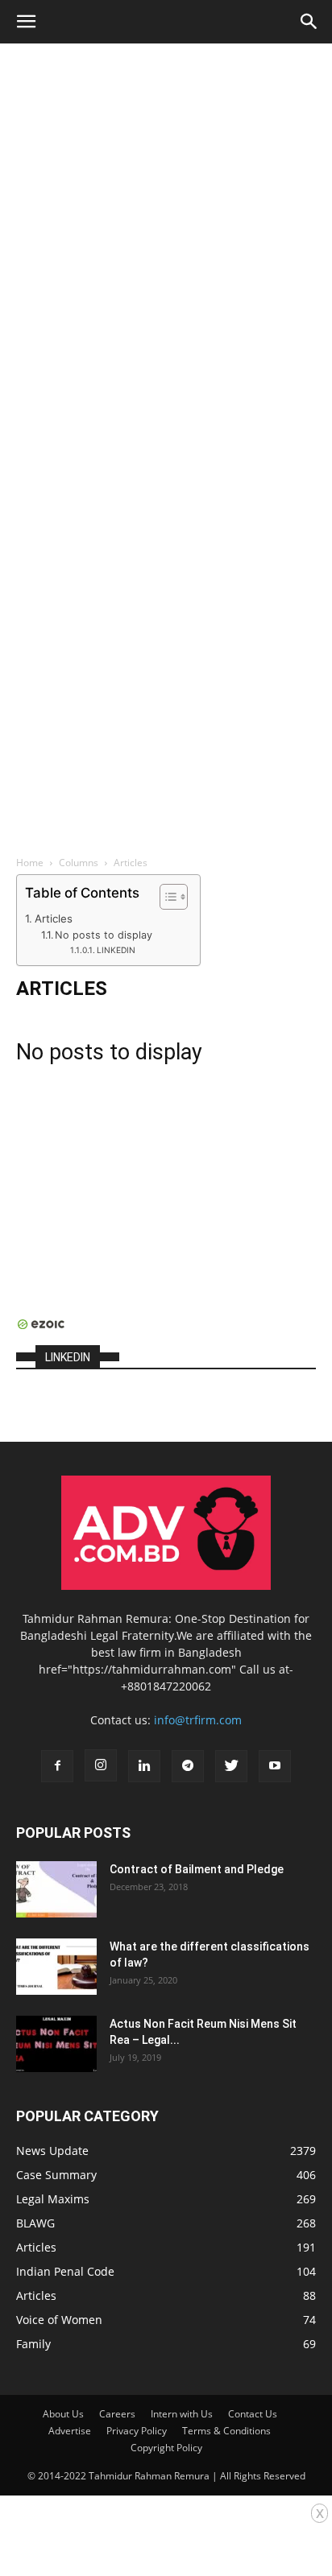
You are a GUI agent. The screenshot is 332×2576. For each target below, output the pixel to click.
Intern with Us (182, 2414)
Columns (79, 863)
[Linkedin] (144, 1766)
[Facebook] (57, 1766)
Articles (54, 919)
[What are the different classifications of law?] (56, 1967)
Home (30, 863)
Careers (117, 2414)
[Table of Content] (174, 897)
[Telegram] (188, 1766)
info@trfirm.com (198, 1720)
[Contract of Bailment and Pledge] (56, 1889)
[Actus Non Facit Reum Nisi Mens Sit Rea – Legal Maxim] (56, 2044)
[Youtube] (275, 1766)
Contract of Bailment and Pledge (197, 1869)
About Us (63, 2414)
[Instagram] (101, 1765)
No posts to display (104, 935)
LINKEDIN (116, 950)
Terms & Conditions (226, 2431)
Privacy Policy (137, 2431)
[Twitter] (231, 1766)
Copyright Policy (166, 2448)
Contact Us (253, 2414)
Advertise (70, 2431)
